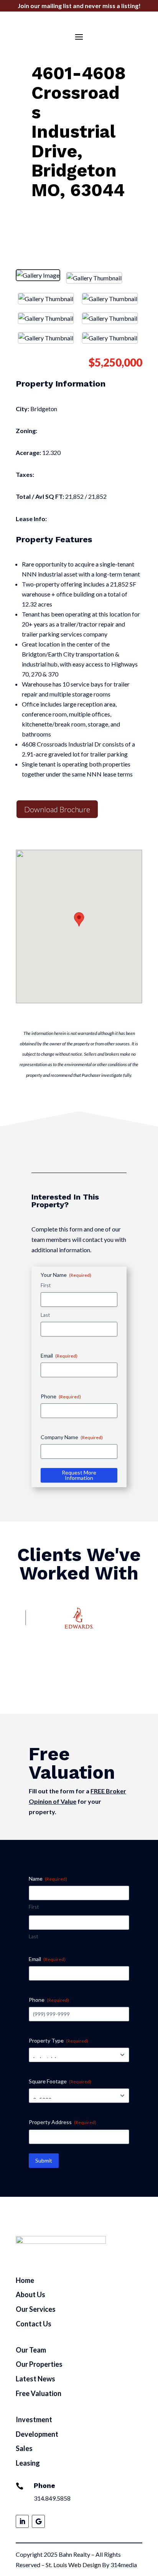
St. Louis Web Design (73, 2565)
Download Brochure (57, 809)
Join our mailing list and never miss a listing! (79, 6)
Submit (44, 2160)
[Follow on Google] (38, 2521)
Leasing (28, 2463)
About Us (30, 2294)
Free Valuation (39, 2393)
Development (37, 2434)
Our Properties (39, 2364)
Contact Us (34, 2324)
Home (25, 2280)
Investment (34, 2419)
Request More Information (79, 1475)
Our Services (36, 2309)
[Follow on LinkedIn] (22, 2521)
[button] (79, 919)
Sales (24, 2448)
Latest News (35, 2379)
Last (45, 1315)
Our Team (31, 2350)
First (46, 1285)
